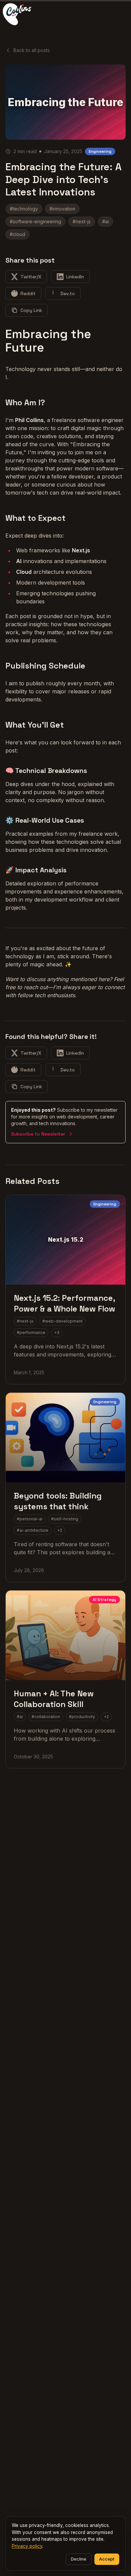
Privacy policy (27, 2546)
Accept (107, 2559)
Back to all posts (32, 50)
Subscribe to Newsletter (38, 1134)
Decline (79, 2559)
